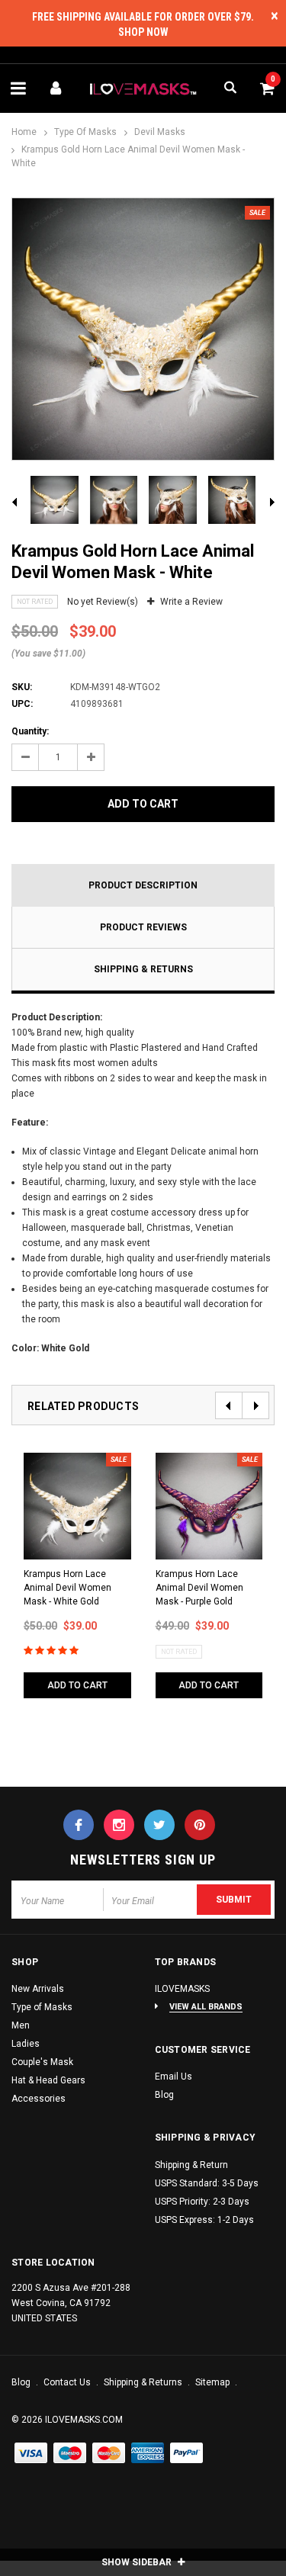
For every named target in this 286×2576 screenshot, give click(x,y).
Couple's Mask (42, 2062)
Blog (164, 2095)
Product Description (143, 885)
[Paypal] (187, 2454)
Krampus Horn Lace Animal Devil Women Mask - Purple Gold (199, 1588)
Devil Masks (160, 132)
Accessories (39, 2099)
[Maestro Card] (109, 2454)
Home (24, 132)
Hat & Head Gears (48, 2080)
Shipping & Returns (143, 969)
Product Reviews (143, 927)
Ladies (26, 2044)
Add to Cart (143, 804)
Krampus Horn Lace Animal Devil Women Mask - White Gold (67, 1588)
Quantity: (30, 731)
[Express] (148, 2454)
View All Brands (206, 2007)
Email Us (174, 2077)
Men (21, 2025)
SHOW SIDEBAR (138, 2562)
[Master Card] (70, 2454)
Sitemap (214, 2382)
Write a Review (191, 602)
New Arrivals (38, 1989)
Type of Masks (85, 132)
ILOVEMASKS (182, 1989)
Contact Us (68, 2382)
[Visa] (31, 2454)
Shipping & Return (191, 2165)
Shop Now (143, 32)
